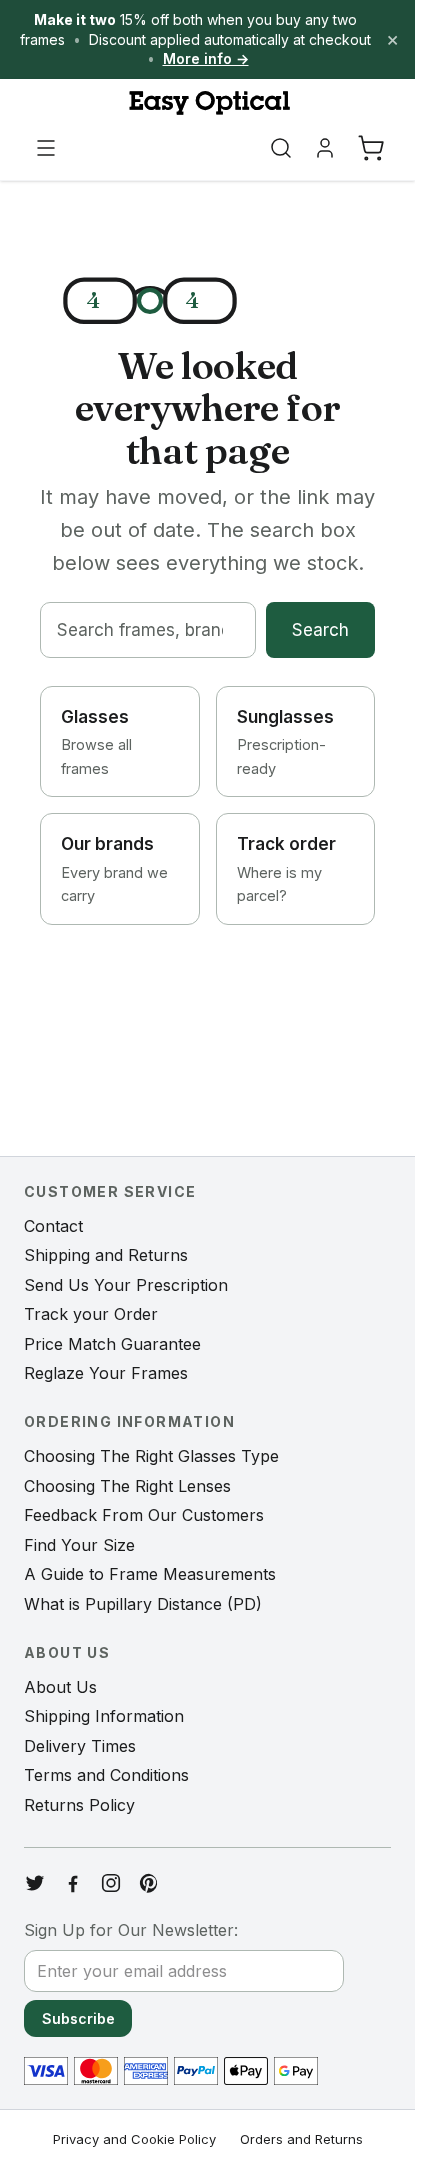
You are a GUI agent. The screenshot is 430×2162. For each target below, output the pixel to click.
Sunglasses (285, 742)
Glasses (96, 742)
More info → (206, 58)
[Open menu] (46, 148)
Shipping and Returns (106, 1255)
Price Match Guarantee (112, 1344)
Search (320, 630)
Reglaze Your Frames (106, 1373)
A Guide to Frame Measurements (150, 1574)
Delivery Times (80, 1746)
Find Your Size (79, 1545)
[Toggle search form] (281, 148)
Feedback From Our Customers (144, 1515)
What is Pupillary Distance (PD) (143, 1604)
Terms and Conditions (106, 1775)
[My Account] (325, 148)
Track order (286, 869)
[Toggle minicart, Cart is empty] (371, 148)
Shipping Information (104, 1716)
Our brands (114, 869)
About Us (60, 1687)
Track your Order (91, 1314)
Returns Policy (79, 1805)
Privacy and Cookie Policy (134, 2139)
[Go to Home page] (207, 103)
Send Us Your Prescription (126, 1285)
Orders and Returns (301, 2139)
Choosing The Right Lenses (127, 1486)
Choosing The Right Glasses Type (151, 1456)
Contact (53, 1226)
